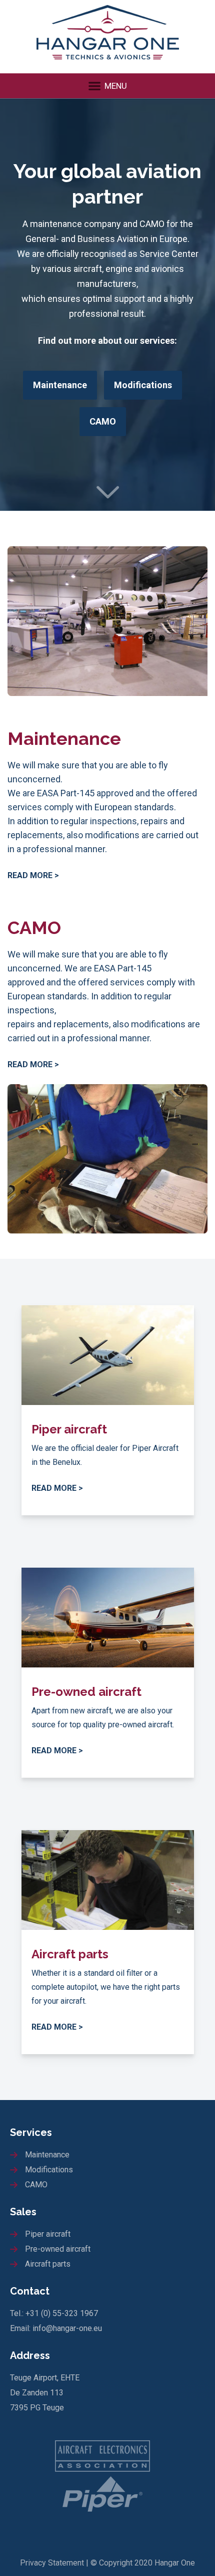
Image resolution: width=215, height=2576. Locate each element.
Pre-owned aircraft (58, 2249)
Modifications (143, 385)
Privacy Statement (52, 2563)
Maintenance (60, 385)
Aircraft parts (48, 2264)
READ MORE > (33, 875)
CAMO (103, 421)
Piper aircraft (48, 2234)
